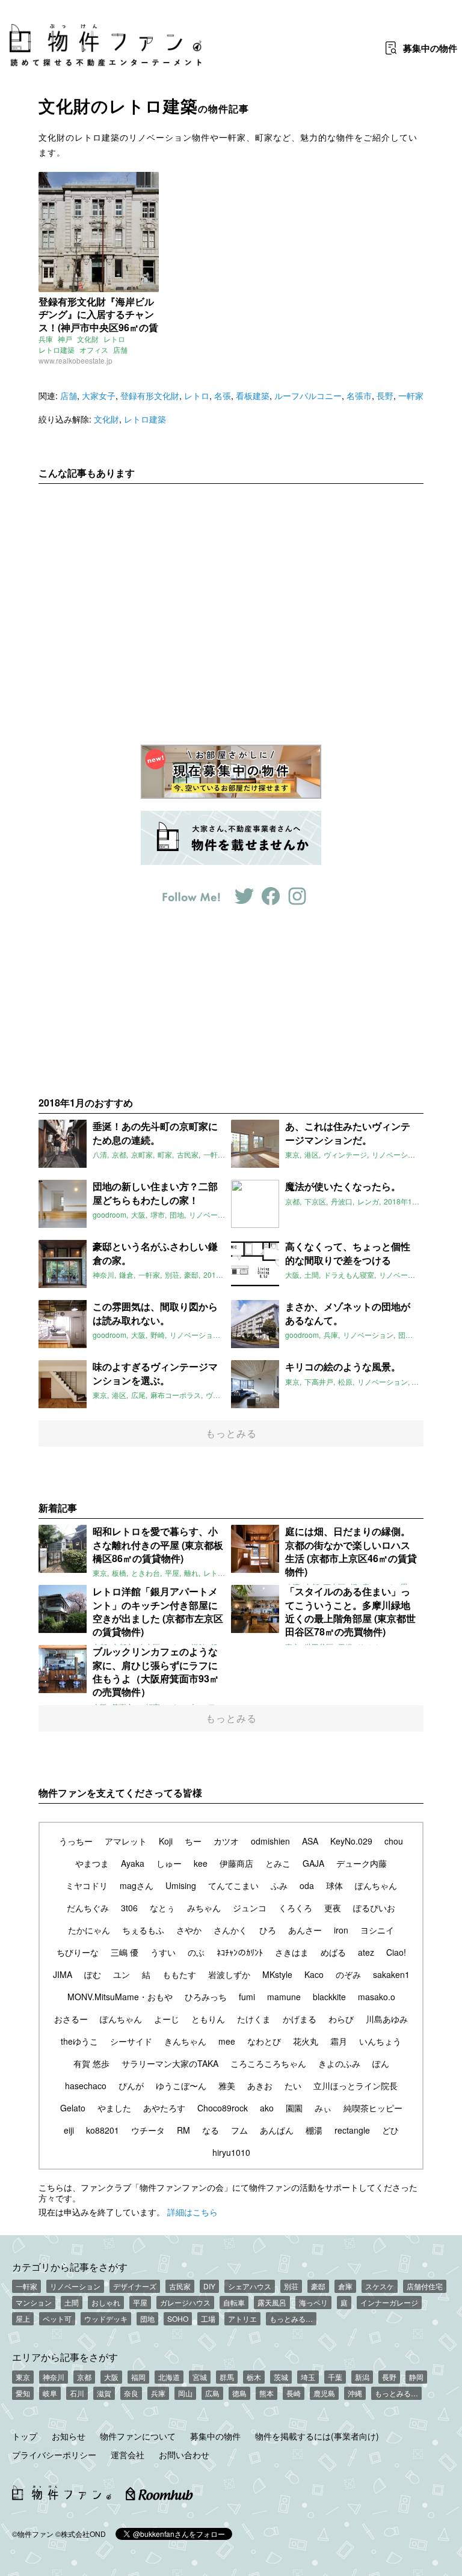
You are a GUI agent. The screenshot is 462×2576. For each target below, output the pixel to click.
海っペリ (313, 2302)
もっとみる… (291, 2318)
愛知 (23, 2393)
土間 (72, 2302)
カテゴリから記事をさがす (70, 2266)
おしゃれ (106, 2302)
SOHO (178, 2318)
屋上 (23, 2318)
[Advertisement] (231, 605)
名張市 (359, 395)
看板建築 (253, 395)
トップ (25, 2436)
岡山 (185, 2393)
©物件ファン (33, 2534)
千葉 (335, 2377)
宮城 (200, 2377)
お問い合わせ (184, 2455)
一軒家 (411, 395)
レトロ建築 (57, 349)
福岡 (138, 2377)
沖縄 (355, 2393)
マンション (34, 2302)
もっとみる (231, 1433)
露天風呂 (272, 2302)
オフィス (94, 349)
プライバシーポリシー (54, 2455)
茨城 (281, 2377)
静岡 (416, 2377)
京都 (84, 2377)
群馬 (227, 2377)
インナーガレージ (389, 2302)
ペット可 (57, 2318)
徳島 (239, 2393)
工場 (208, 2318)
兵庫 (46, 339)
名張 (223, 395)
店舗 (120, 349)
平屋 (140, 2302)
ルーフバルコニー (308, 395)
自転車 (234, 2302)
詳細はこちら (192, 2212)
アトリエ (242, 2318)
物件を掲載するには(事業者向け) (317, 2436)
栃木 (254, 2377)
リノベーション (75, 2286)
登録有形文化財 (150, 395)
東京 (23, 2377)
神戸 (65, 339)
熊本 (266, 2393)
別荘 (291, 2286)
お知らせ (69, 2436)
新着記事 (58, 1508)
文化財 (88, 339)
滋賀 (104, 2393)
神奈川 (54, 2377)
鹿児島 (324, 2393)
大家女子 (99, 395)
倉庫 (345, 2286)
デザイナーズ (135, 2286)
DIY (209, 2286)
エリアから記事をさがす (65, 2357)
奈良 (131, 2393)
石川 (77, 2393)
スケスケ (380, 2286)
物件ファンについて (138, 2436)
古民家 (180, 2286)
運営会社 (128, 2455)
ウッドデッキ (106, 2318)
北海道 (169, 2377)
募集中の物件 (215, 2436)
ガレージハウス (185, 2302)
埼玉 (308, 2377)
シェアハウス (250, 2286)
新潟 (362, 2377)
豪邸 (318, 2286)
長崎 (294, 2393)
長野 (385, 395)
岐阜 (50, 2393)
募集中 (430, 48)
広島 (212, 2393)
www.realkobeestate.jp (75, 360)
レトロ (114, 339)
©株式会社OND (81, 2534)
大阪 (111, 2377)
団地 (147, 2318)
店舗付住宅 (425, 2286)
